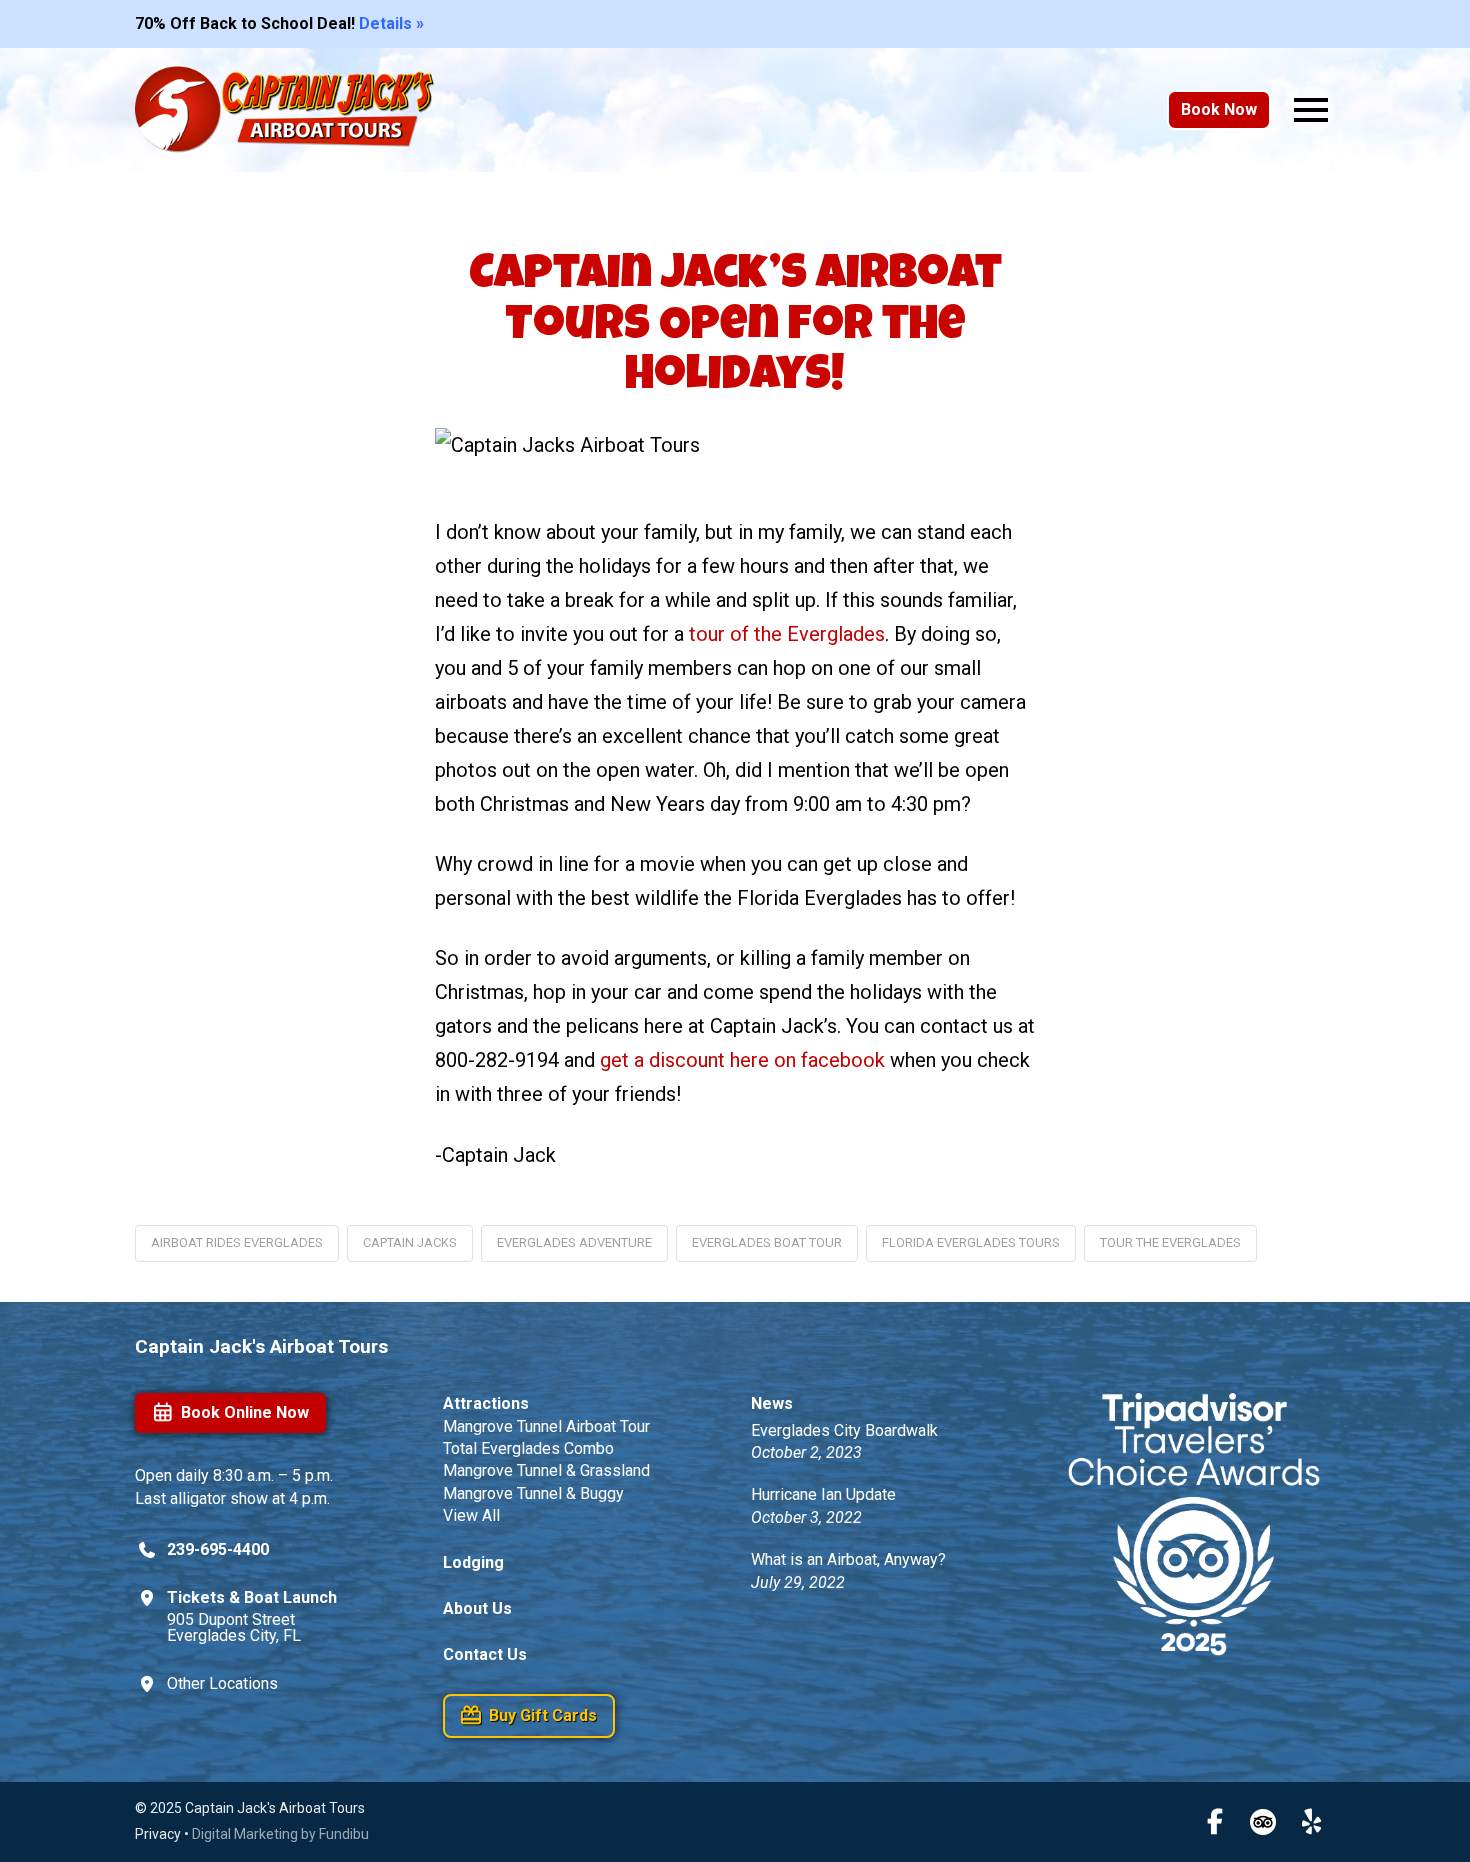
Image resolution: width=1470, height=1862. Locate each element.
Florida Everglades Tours (971, 1242)
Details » (391, 23)
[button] (1311, 110)
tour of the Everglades (787, 634)
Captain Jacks (410, 1242)
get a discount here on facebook (742, 1060)
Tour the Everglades (1170, 1242)
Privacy (158, 1834)
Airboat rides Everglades (237, 1242)
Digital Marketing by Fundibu (280, 1834)
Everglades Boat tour (767, 1242)
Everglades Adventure (574, 1242)
